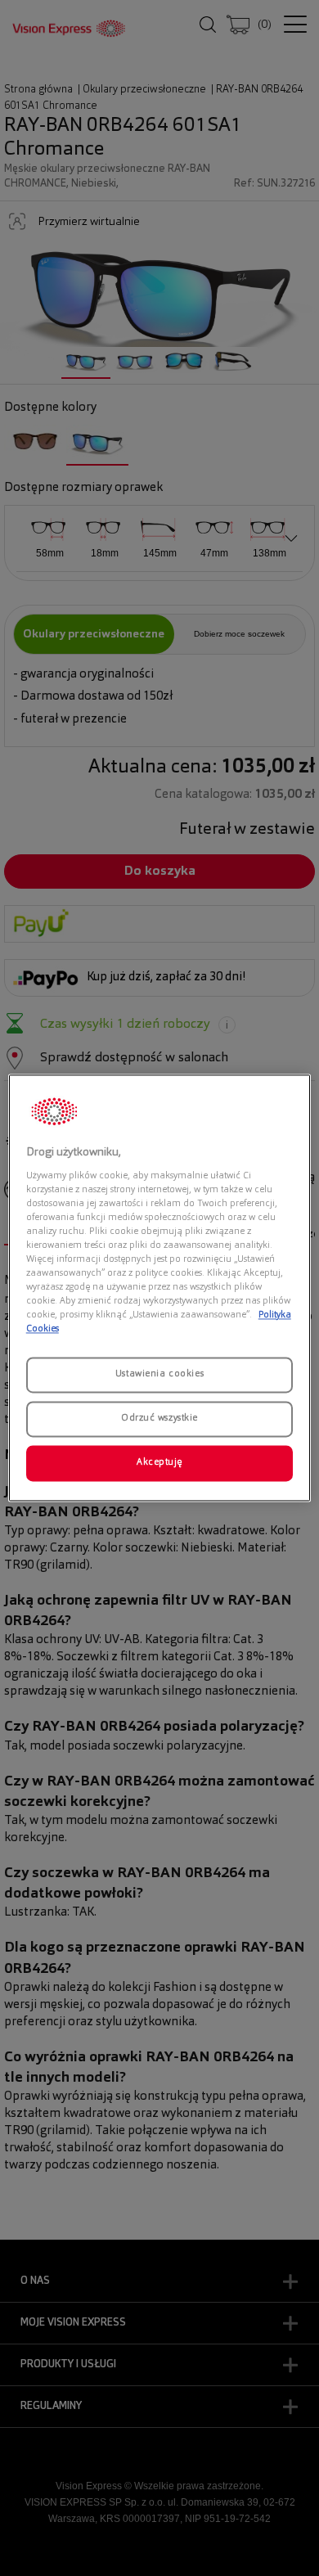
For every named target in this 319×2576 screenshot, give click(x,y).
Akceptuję (159, 1463)
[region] (160, 1288)
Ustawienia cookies (159, 1375)
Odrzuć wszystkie (159, 1419)
